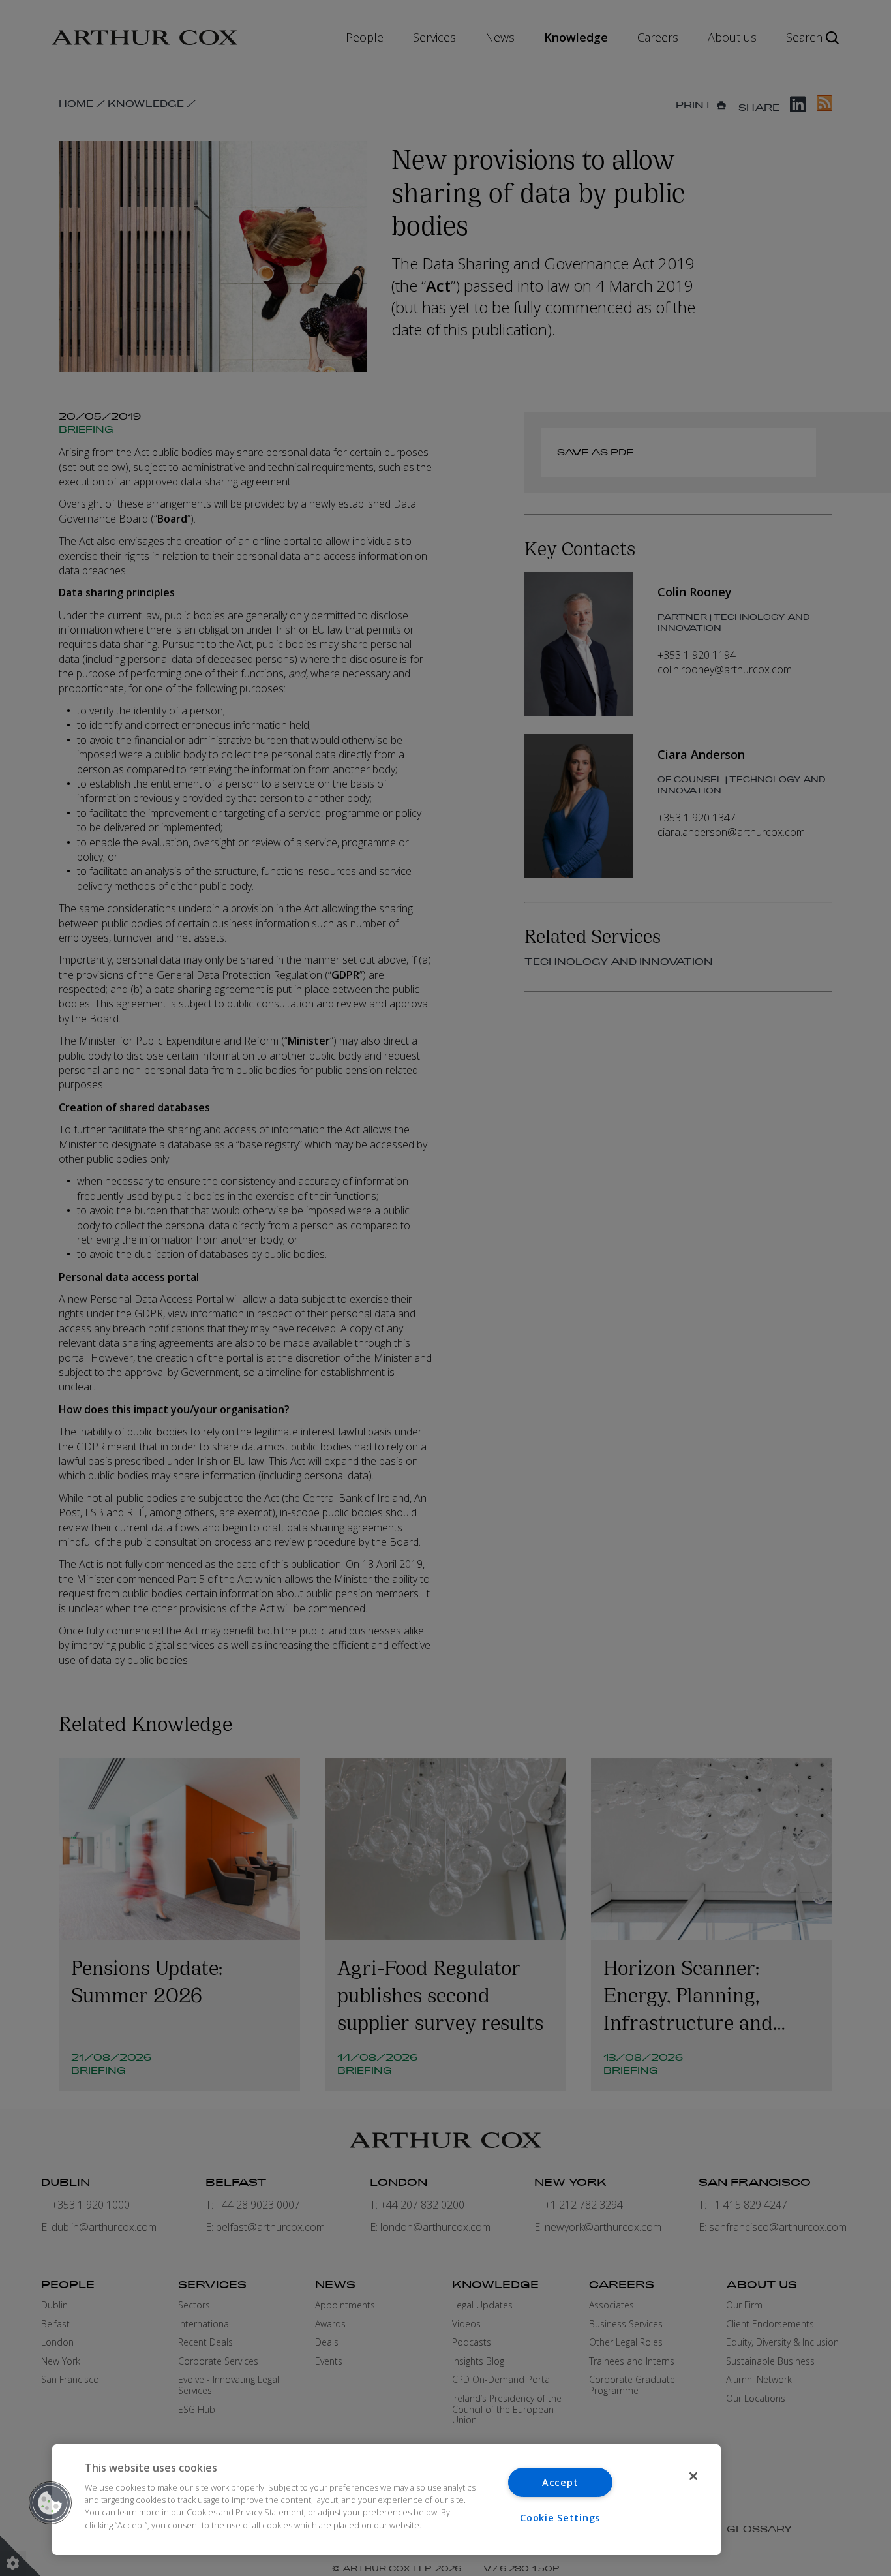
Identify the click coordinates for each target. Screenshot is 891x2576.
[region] (386, 2500)
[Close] (693, 2476)
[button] (50, 2503)
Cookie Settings (560, 2518)
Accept (560, 2482)
